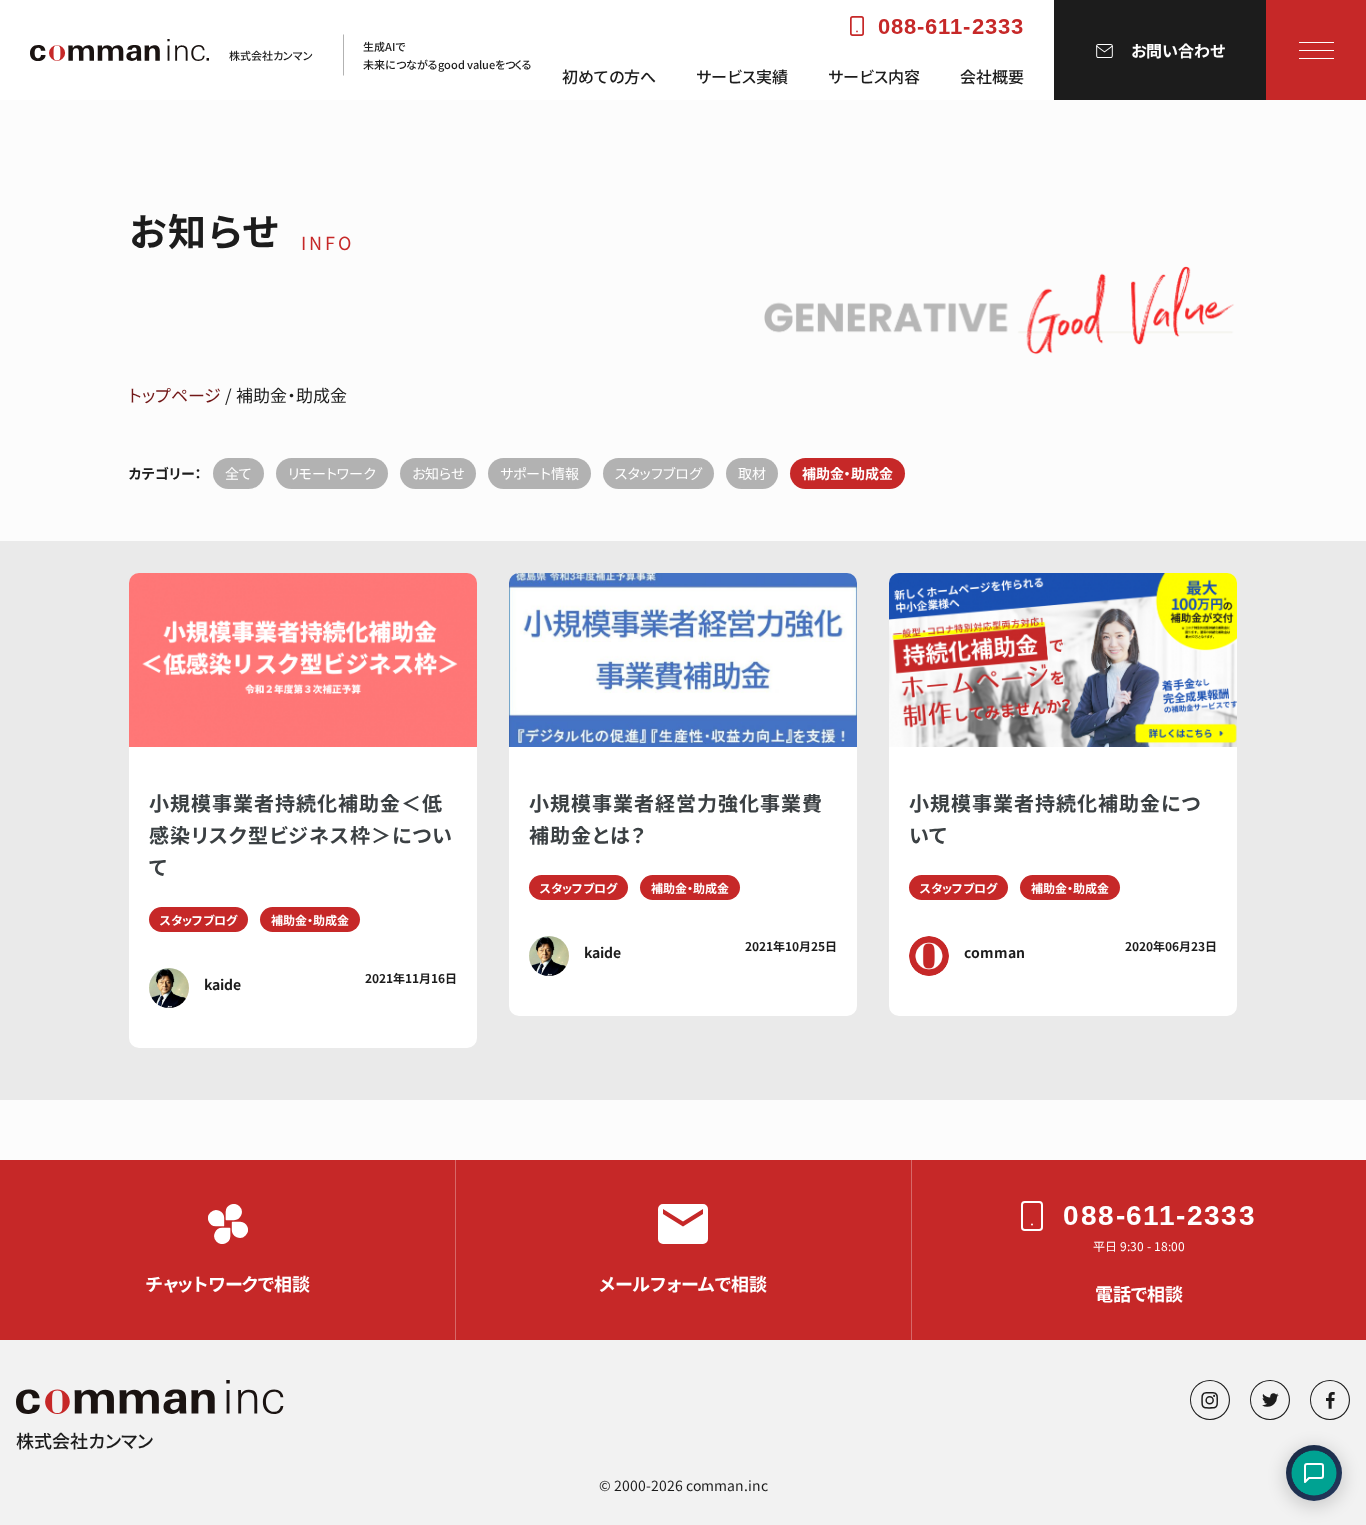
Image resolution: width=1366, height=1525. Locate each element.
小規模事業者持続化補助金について (1055, 818)
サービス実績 (742, 76)
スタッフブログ (658, 473)
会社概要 (992, 76)
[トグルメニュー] (1316, 50)
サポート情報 (539, 473)
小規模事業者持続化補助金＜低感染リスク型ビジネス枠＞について (301, 834)
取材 (752, 473)
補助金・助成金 (847, 473)
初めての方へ (609, 76)
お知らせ (438, 473)
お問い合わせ (1178, 50)
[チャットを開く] (1314, 1473)
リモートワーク (332, 473)
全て (238, 473)
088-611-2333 (951, 26)
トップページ (175, 394)
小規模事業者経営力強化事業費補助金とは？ (676, 818)
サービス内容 (874, 76)
